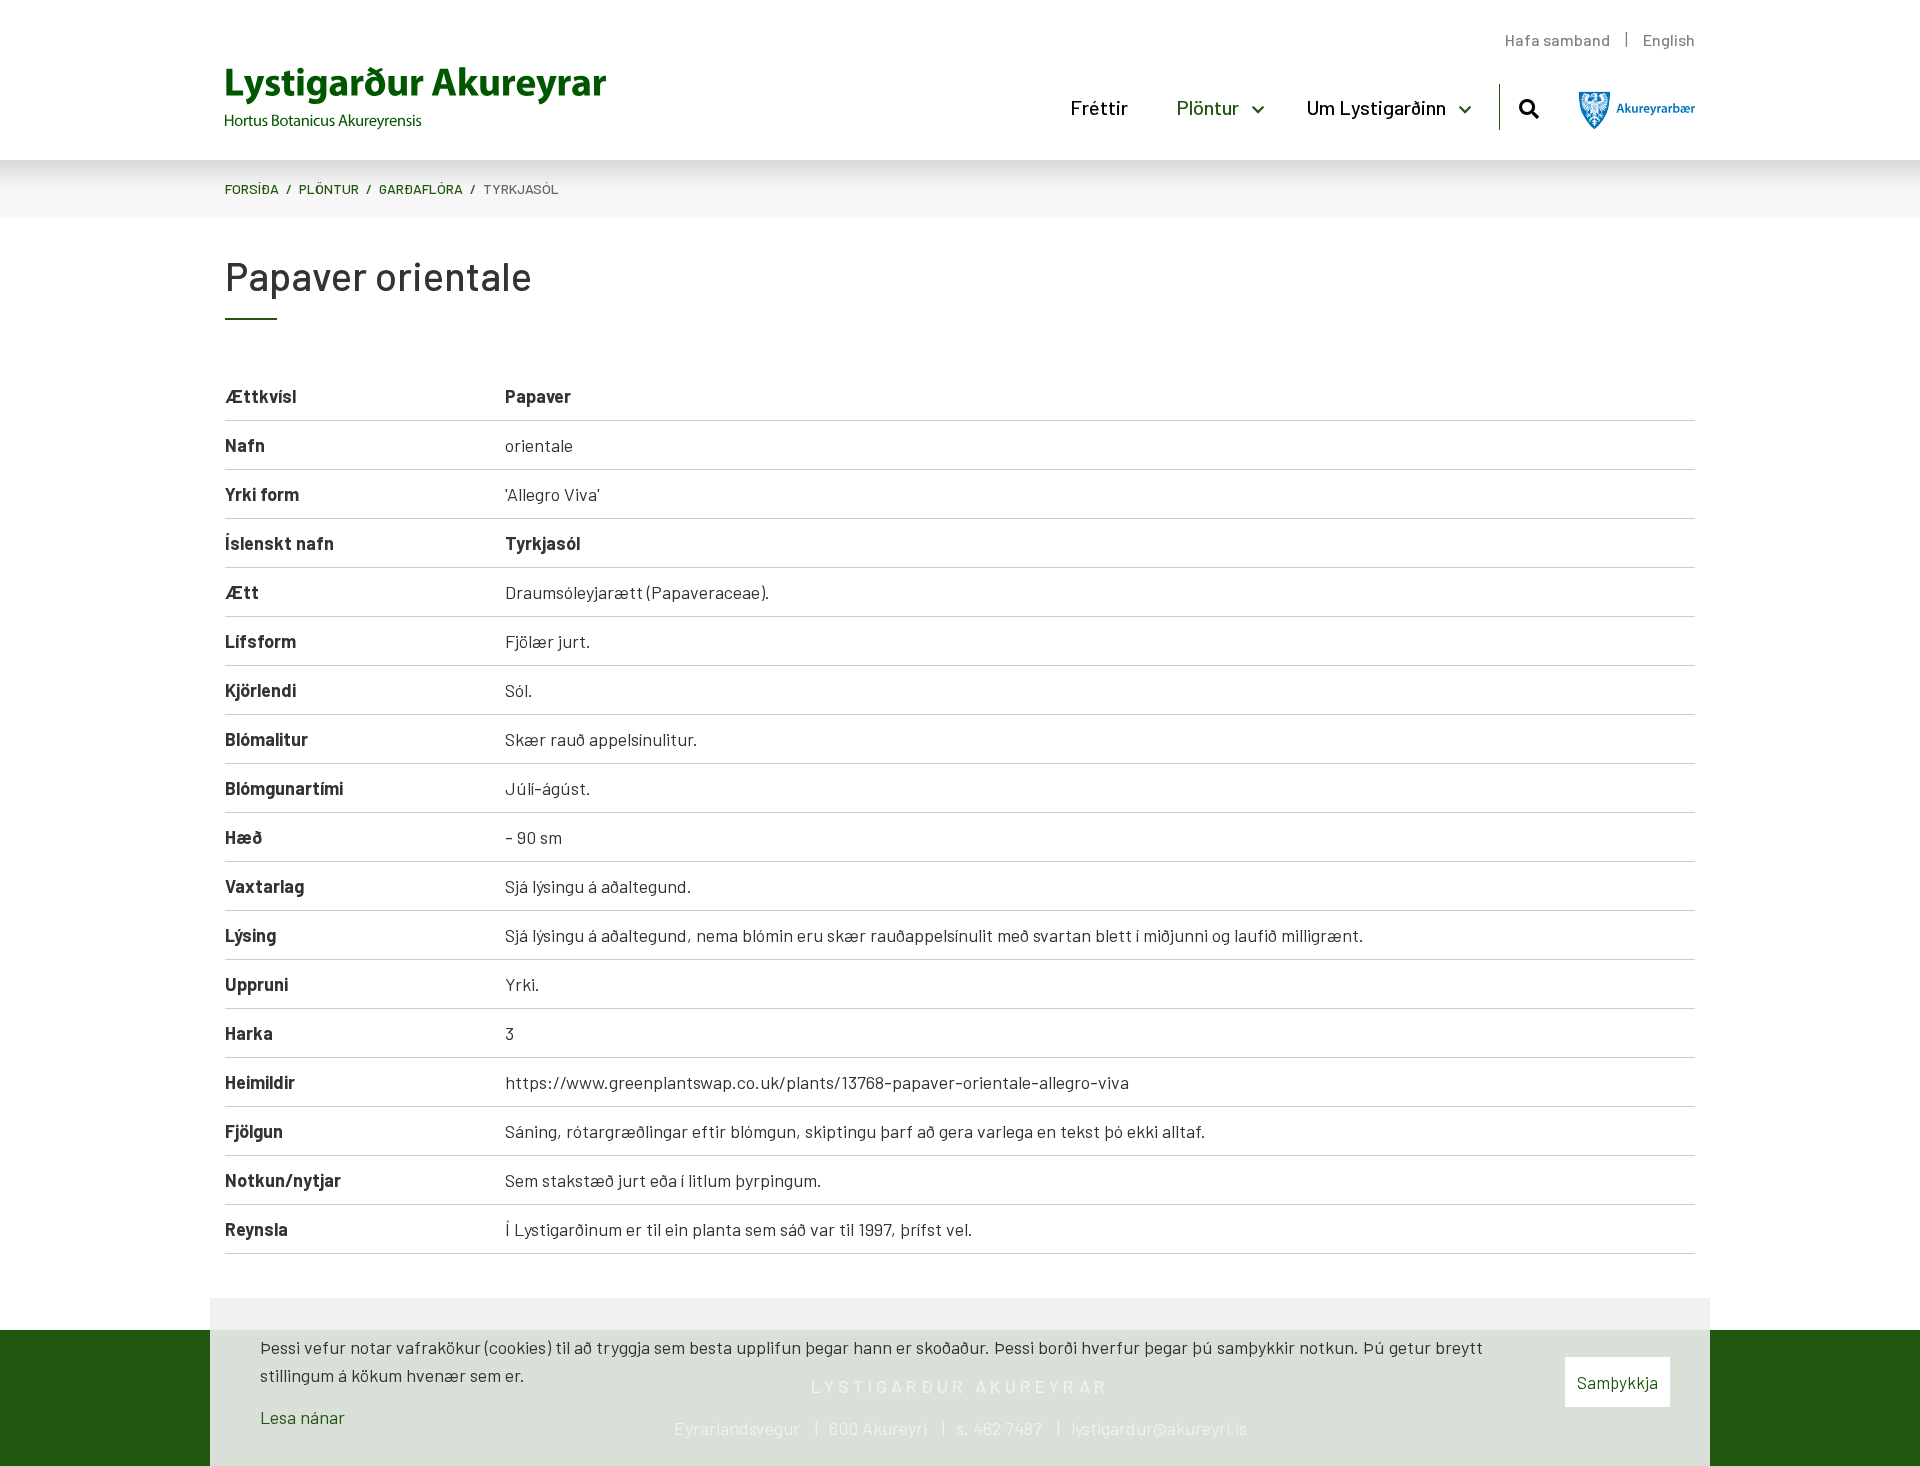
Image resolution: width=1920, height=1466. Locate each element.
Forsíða (252, 188)
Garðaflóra (421, 188)
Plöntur (329, 188)
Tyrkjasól (521, 188)
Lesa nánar (302, 1417)
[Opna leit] (1528, 105)
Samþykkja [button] (1617, 1382)
